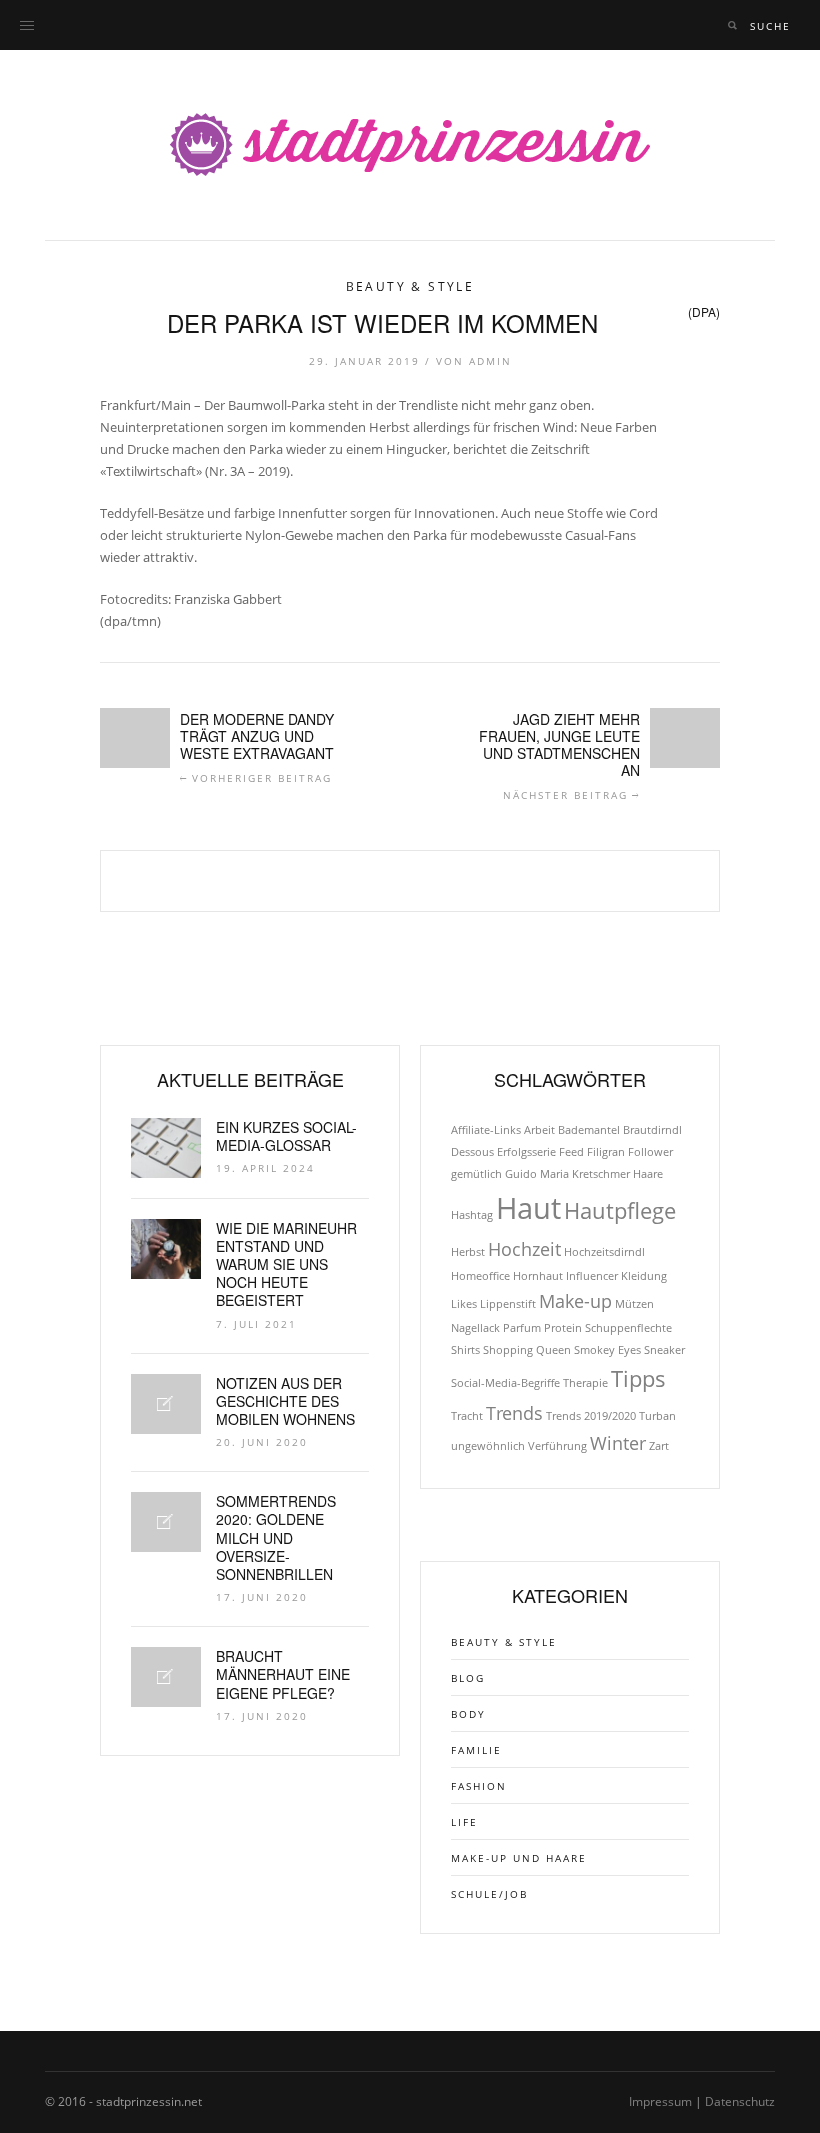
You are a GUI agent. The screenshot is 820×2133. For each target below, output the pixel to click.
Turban (657, 1416)
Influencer (592, 1276)
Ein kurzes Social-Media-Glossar (286, 1136)
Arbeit (539, 1130)
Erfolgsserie (526, 1152)
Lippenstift (508, 1304)
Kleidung (644, 1276)
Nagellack (475, 1328)
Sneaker (664, 1350)
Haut (528, 1208)
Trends (514, 1413)
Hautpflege (620, 1210)
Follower (650, 1152)
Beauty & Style (410, 286)
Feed (571, 1152)
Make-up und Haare (519, 1858)
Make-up (575, 1301)
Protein (563, 1328)
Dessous (472, 1152)
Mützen (634, 1304)
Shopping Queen (527, 1350)
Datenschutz (740, 2101)
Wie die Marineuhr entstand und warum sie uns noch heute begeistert (286, 1264)
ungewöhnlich (488, 1446)
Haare (648, 1174)
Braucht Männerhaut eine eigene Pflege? (283, 1674)
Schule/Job (489, 1894)
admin (490, 361)
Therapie (585, 1383)
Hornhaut (538, 1276)
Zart (659, 1446)
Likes (464, 1304)
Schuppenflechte (628, 1328)
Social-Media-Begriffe (505, 1383)
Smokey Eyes (607, 1350)
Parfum (522, 1328)
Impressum (660, 2101)
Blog (468, 1678)
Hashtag (472, 1215)
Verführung (557, 1446)
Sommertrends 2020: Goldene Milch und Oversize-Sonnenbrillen (276, 1537)
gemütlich (476, 1174)
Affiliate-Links (486, 1130)
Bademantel (589, 1130)
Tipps (638, 1378)
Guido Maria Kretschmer (567, 1174)
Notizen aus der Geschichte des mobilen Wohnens (285, 1401)
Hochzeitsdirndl (604, 1252)
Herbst (468, 1252)
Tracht (467, 1416)
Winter (618, 1443)
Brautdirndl (652, 1130)
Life (464, 1822)
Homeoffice (480, 1276)
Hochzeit (524, 1249)
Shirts (465, 1350)
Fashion (479, 1786)
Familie (476, 1750)
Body (468, 1714)
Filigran (606, 1152)
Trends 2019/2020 (591, 1416)
